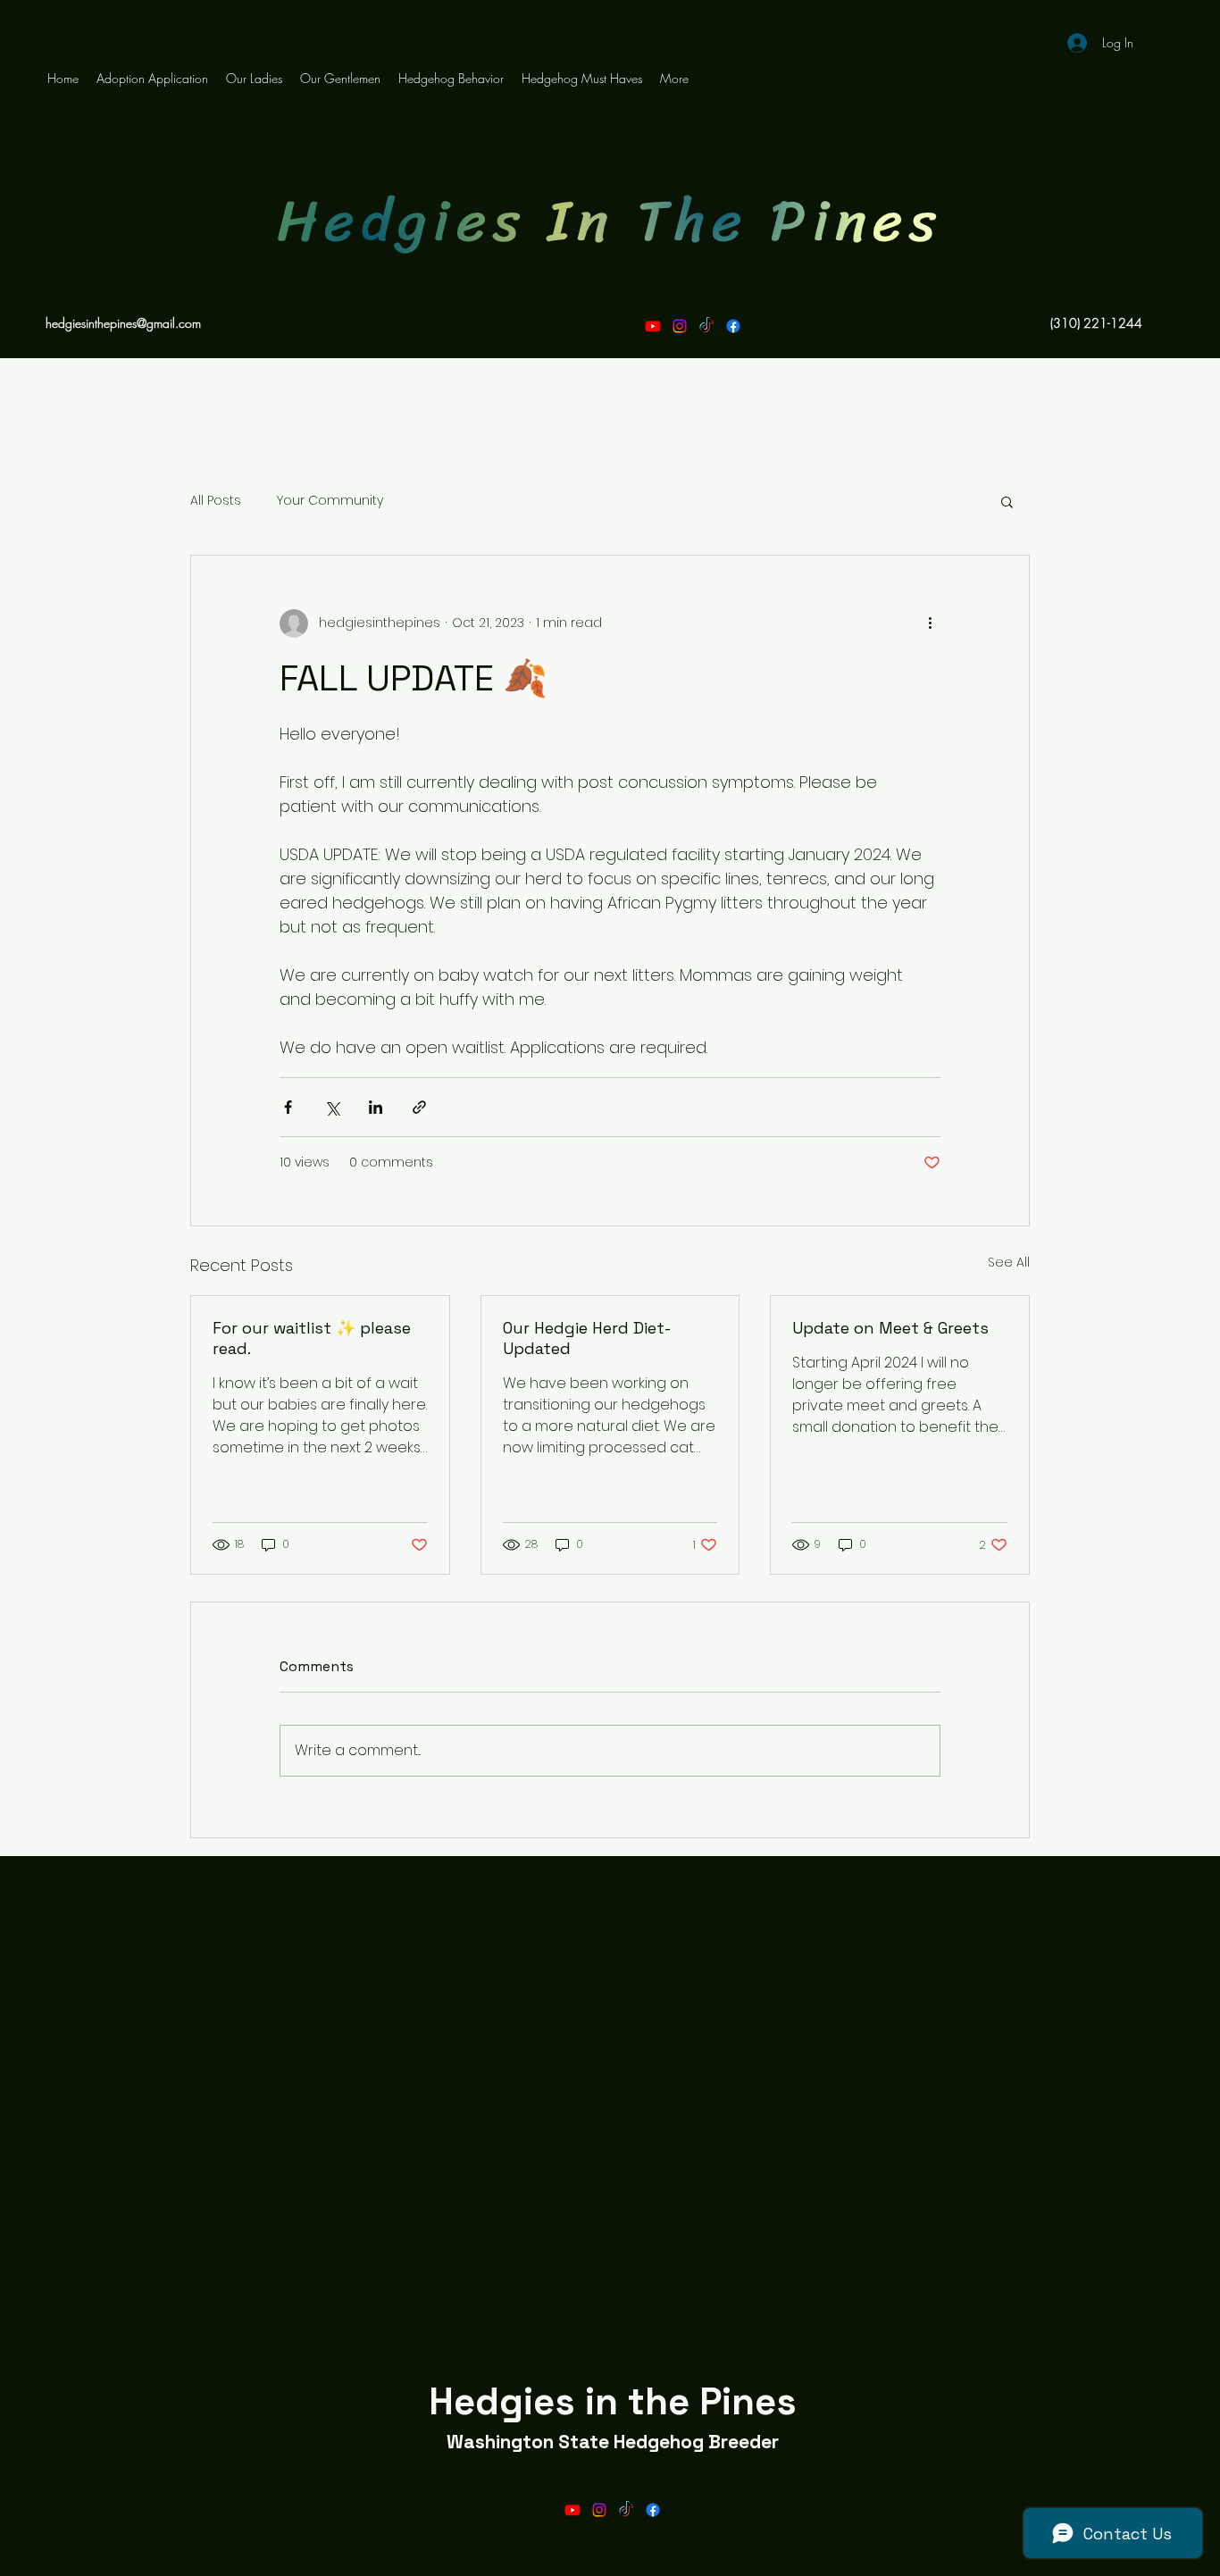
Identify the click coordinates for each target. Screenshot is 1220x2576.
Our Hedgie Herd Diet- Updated (586, 1338)
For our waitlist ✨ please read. (312, 1338)
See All (1009, 1262)
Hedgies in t (537, 2401)
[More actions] (930, 623)
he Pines (721, 2401)
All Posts (216, 501)
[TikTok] (706, 326)
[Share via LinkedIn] (376, 1107)
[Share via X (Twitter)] (332, 1107)
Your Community (330, 501)
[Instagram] (680, 326)
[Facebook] (733, 326)
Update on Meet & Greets (890, 1328)
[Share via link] (419, 1107)
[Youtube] (653, 326)
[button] (1007, 501)
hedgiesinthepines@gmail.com (123, 323)
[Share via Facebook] (288, 1107)
